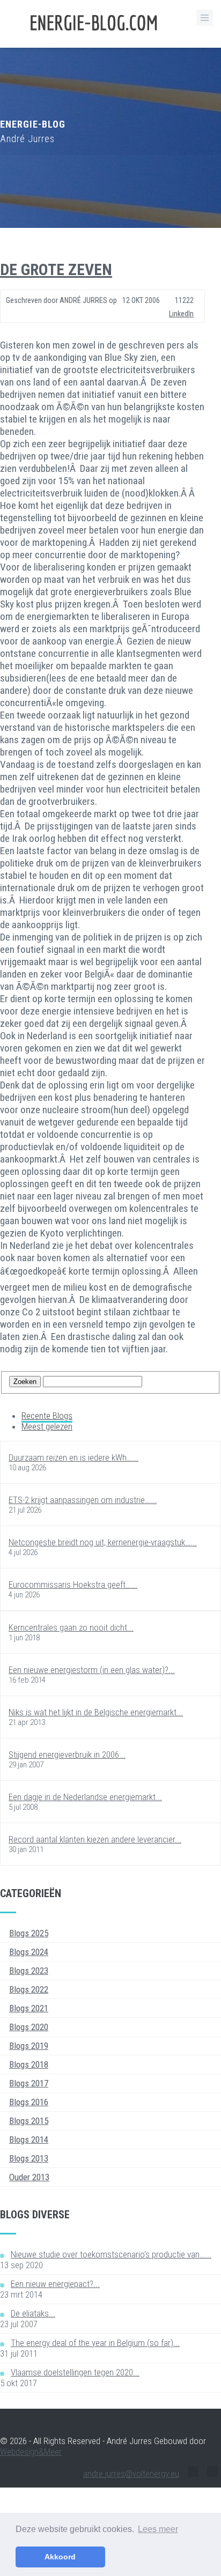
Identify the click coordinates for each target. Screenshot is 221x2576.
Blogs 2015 (29, 2121)
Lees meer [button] (158, 2529)
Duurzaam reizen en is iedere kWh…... (73, 1457)
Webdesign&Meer (31, 2452)
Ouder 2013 (29, 2177)
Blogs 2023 (29, 1971)
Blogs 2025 (29, 1933)
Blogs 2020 (29, 2027)
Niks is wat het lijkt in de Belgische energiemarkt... (96, 1712)
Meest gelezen (47, 1426)
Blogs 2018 (29, 2064)
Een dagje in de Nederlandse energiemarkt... (85, 1797)
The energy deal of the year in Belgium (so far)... (95, 2343)
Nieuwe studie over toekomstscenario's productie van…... (111, 2254)
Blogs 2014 (29, 2140)
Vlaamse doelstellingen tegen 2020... (75, 2372)
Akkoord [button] (60, 2557)
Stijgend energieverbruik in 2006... (67, 1755)
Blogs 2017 (29, 2083)
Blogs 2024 (29, 1952)
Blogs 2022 (29, 1989)
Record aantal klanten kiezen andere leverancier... (95, 1839)
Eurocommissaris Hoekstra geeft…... (73, 1585)
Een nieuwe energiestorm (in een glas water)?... (92, 1670)
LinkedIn (181, 314)
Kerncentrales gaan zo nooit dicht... (71, 1627)
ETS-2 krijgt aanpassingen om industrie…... (83, 1500)
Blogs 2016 (29, 2102)
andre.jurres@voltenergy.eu (131, 2474)
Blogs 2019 (29, 2046)
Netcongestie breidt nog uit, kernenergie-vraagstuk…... (103, 1542)
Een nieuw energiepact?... (55, 2284)
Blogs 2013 (29, 2158)
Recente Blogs (47, 1416)
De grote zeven (56, 269)
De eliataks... (33, 2313)
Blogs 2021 (29, 2008)
